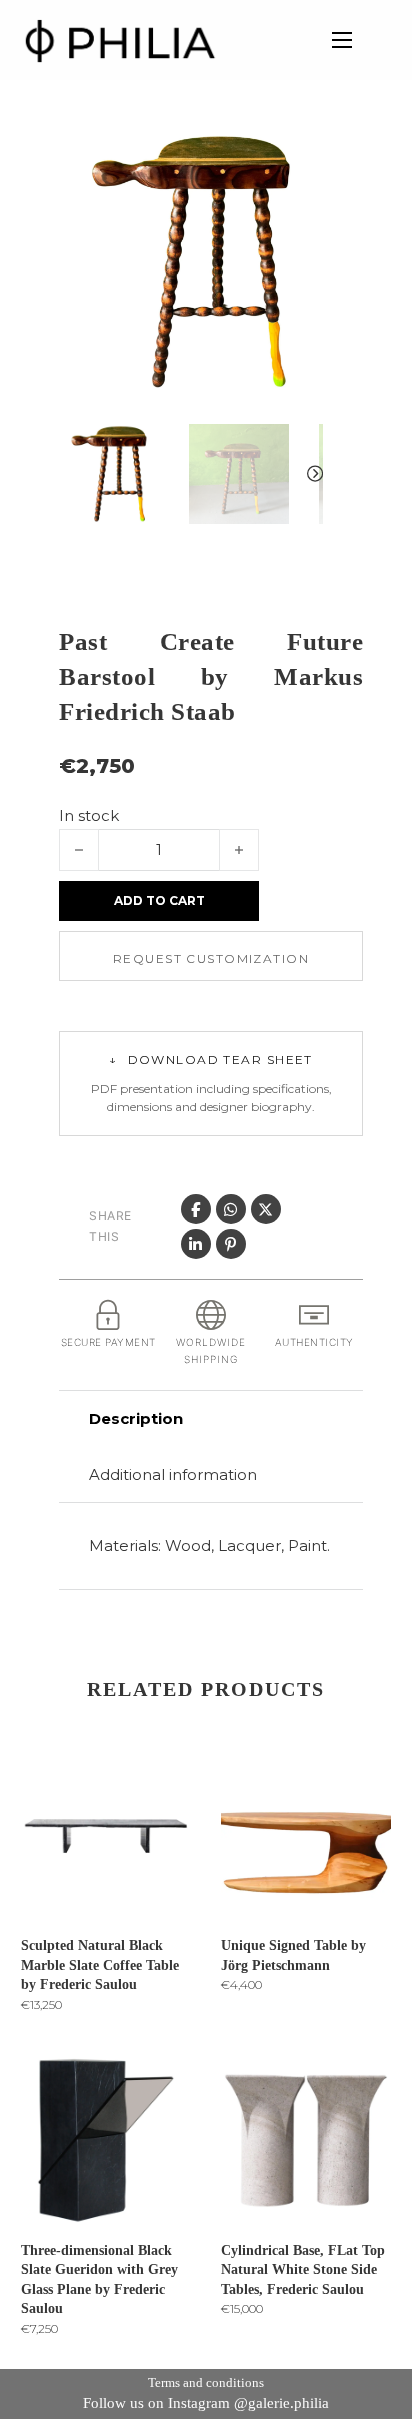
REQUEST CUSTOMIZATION (211, 958)
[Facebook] (196, 1209)
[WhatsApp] (231, 1209)
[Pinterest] (231, 1244)
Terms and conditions (206, 2382)
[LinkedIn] (196, 1244)
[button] (296, 157)
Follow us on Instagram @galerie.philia (206, 2403)
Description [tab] (136, 1418)
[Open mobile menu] (342, 40)
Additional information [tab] (173, 1474)
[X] (266, 1209)
